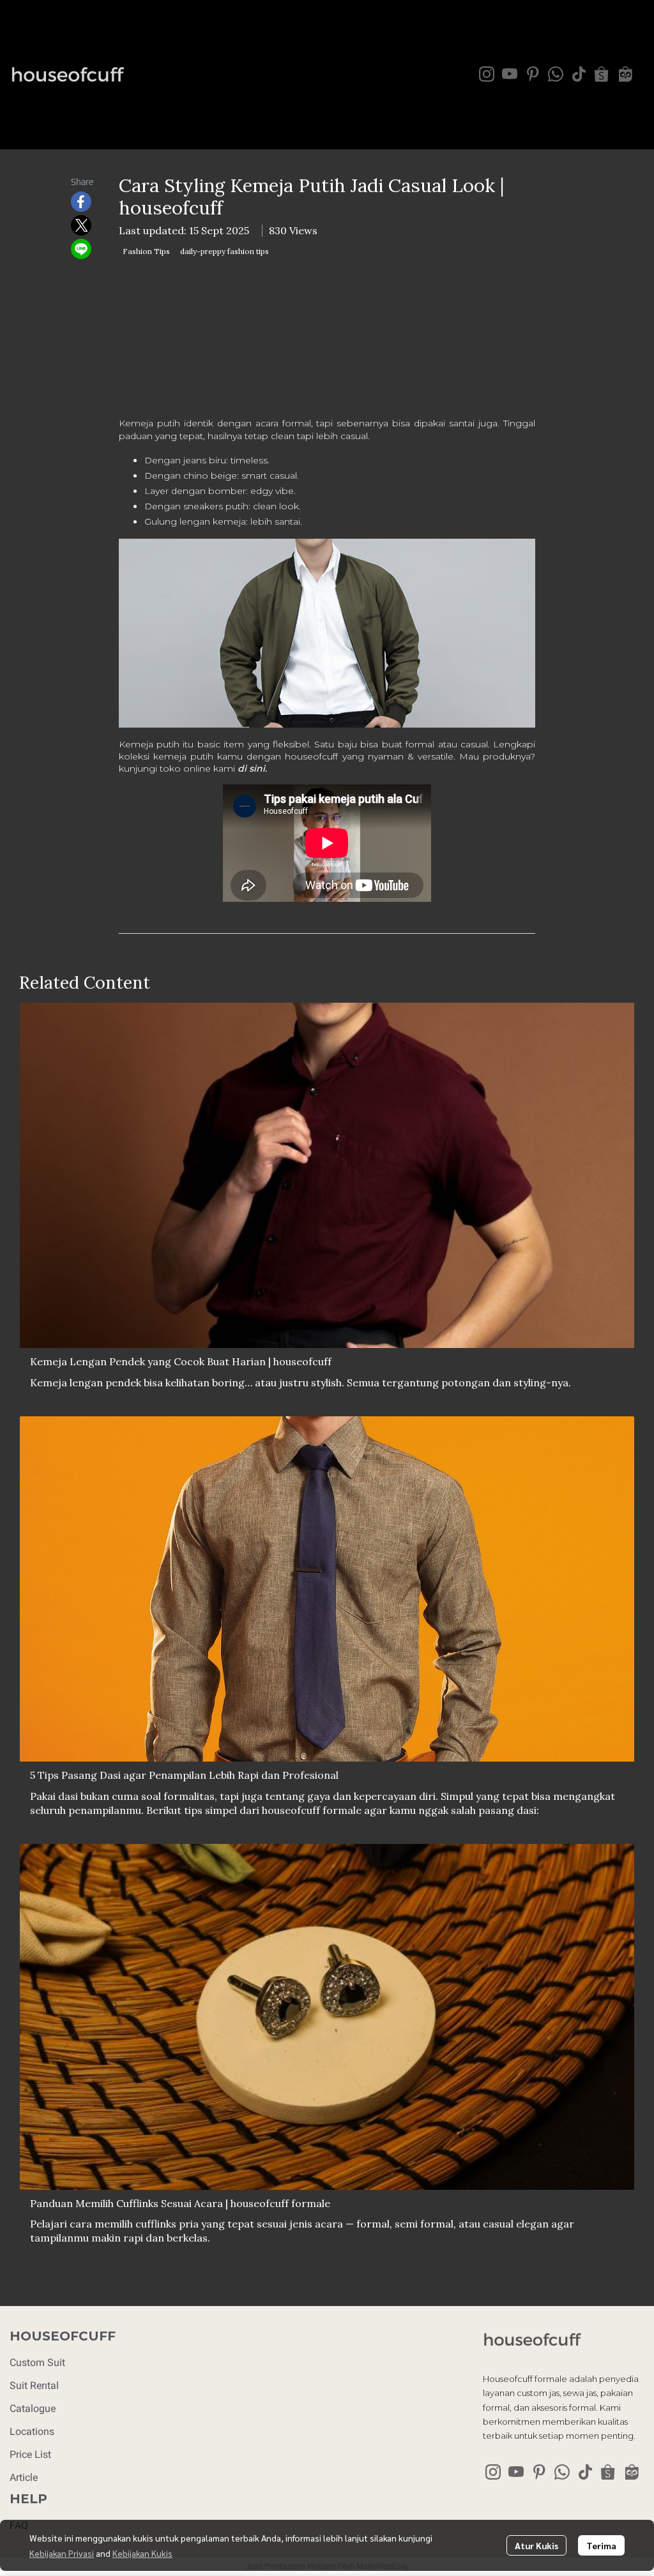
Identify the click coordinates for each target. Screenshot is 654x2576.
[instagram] (487, 74)
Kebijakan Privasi (62, 2553)
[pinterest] (533, 74)
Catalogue (33, 2408)
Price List (30, 2454)
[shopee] (602, 74)
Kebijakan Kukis (142, 2553)
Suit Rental (34, 2385)
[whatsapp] (556, 74)
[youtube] (510, 74)
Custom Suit (37, 2363)
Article (24, 2477)
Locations (32, 2431)
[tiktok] (579, 74)
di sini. (252, 768)
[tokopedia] (625, 74)
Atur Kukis (536, 2545)
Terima (601, 2545)
